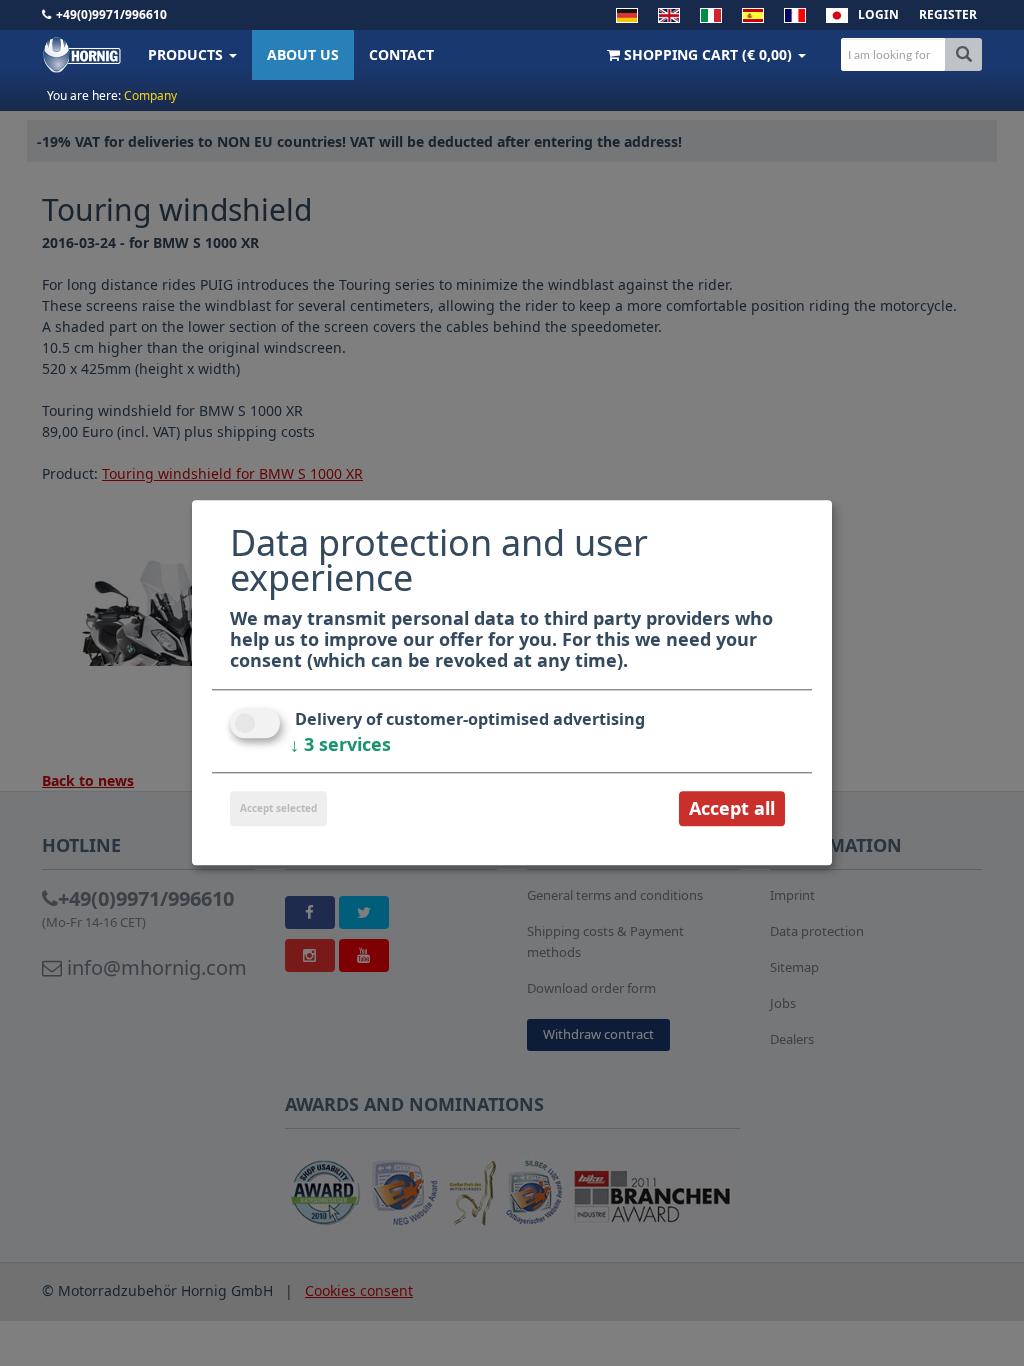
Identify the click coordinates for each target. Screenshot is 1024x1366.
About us (303, 54)
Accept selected (278, 808)
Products (187, 54)
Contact (401, 54)
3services (340, 744)
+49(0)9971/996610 (111, 14)
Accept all (732, 808)
